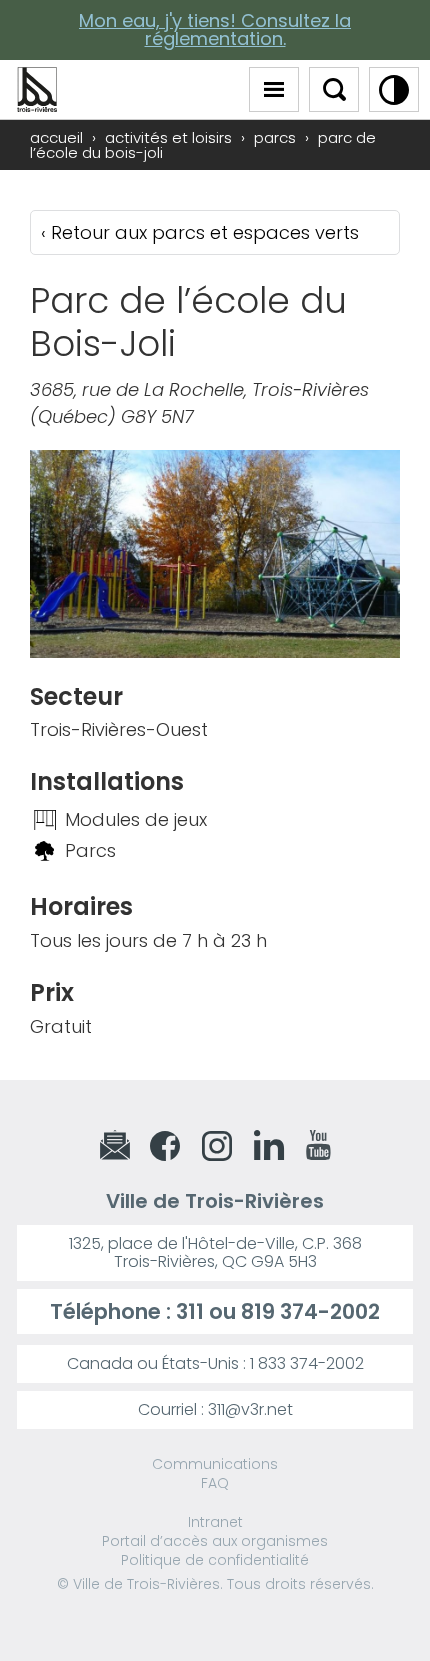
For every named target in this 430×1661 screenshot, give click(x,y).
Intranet (215, 1522)
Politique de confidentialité (215, 1560)
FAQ (215, 1483)
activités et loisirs (168, 137)
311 (190, 1311)
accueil (56, 137)
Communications (215, 1464)
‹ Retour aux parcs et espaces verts (200, 232)
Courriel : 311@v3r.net (215, 1409)
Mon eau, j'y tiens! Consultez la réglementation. (215, 29)
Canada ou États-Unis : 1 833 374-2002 (215, 1363)
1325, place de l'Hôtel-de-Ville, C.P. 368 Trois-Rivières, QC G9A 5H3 (215, 1252)
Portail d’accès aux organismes (215, 1541)
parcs (275, 137)
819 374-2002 (310, 1311)
